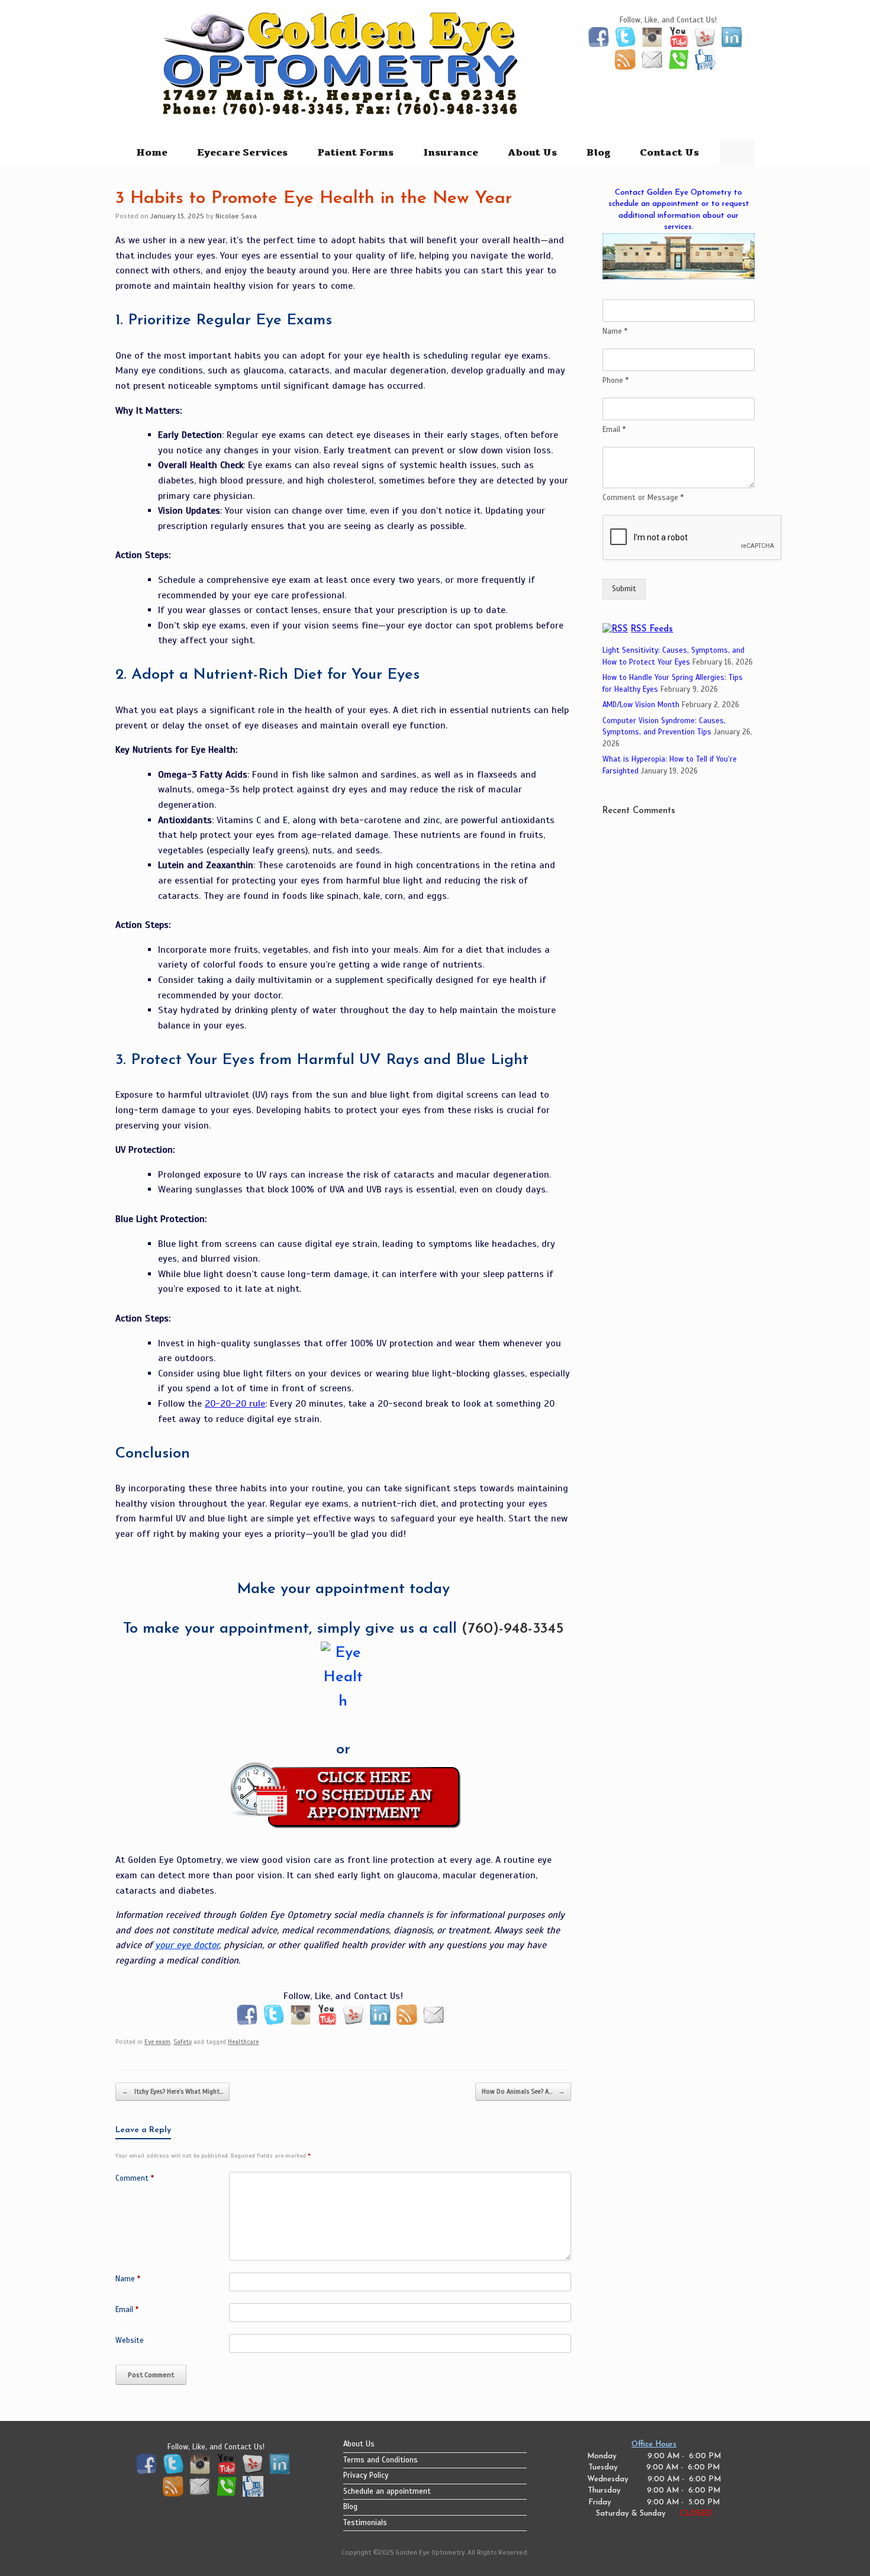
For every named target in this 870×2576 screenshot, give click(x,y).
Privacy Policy (366, 2475)
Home (152, 153)
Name (128, 2279)
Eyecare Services (242, 153)
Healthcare (243, 2042)
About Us (532, 153)
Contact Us (669, 153)
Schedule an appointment (387, 2491)
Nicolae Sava (236, 216)
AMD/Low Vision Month (641, 705)
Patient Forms (355, 153)
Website (130, 2340)
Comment (135, 2178)
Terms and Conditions (381, 2460)
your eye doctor (187, 1945)
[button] (737, 153)
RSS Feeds (652, 629)
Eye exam (157, 2042)
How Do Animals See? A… (523, 2091)
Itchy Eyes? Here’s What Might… (173, 2091)
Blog (598, 153)
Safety (183, 2042)
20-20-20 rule (235, 1404)
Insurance (451, 153)
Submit (624, 589)
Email (127, 2310)
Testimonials (365, 2523)
